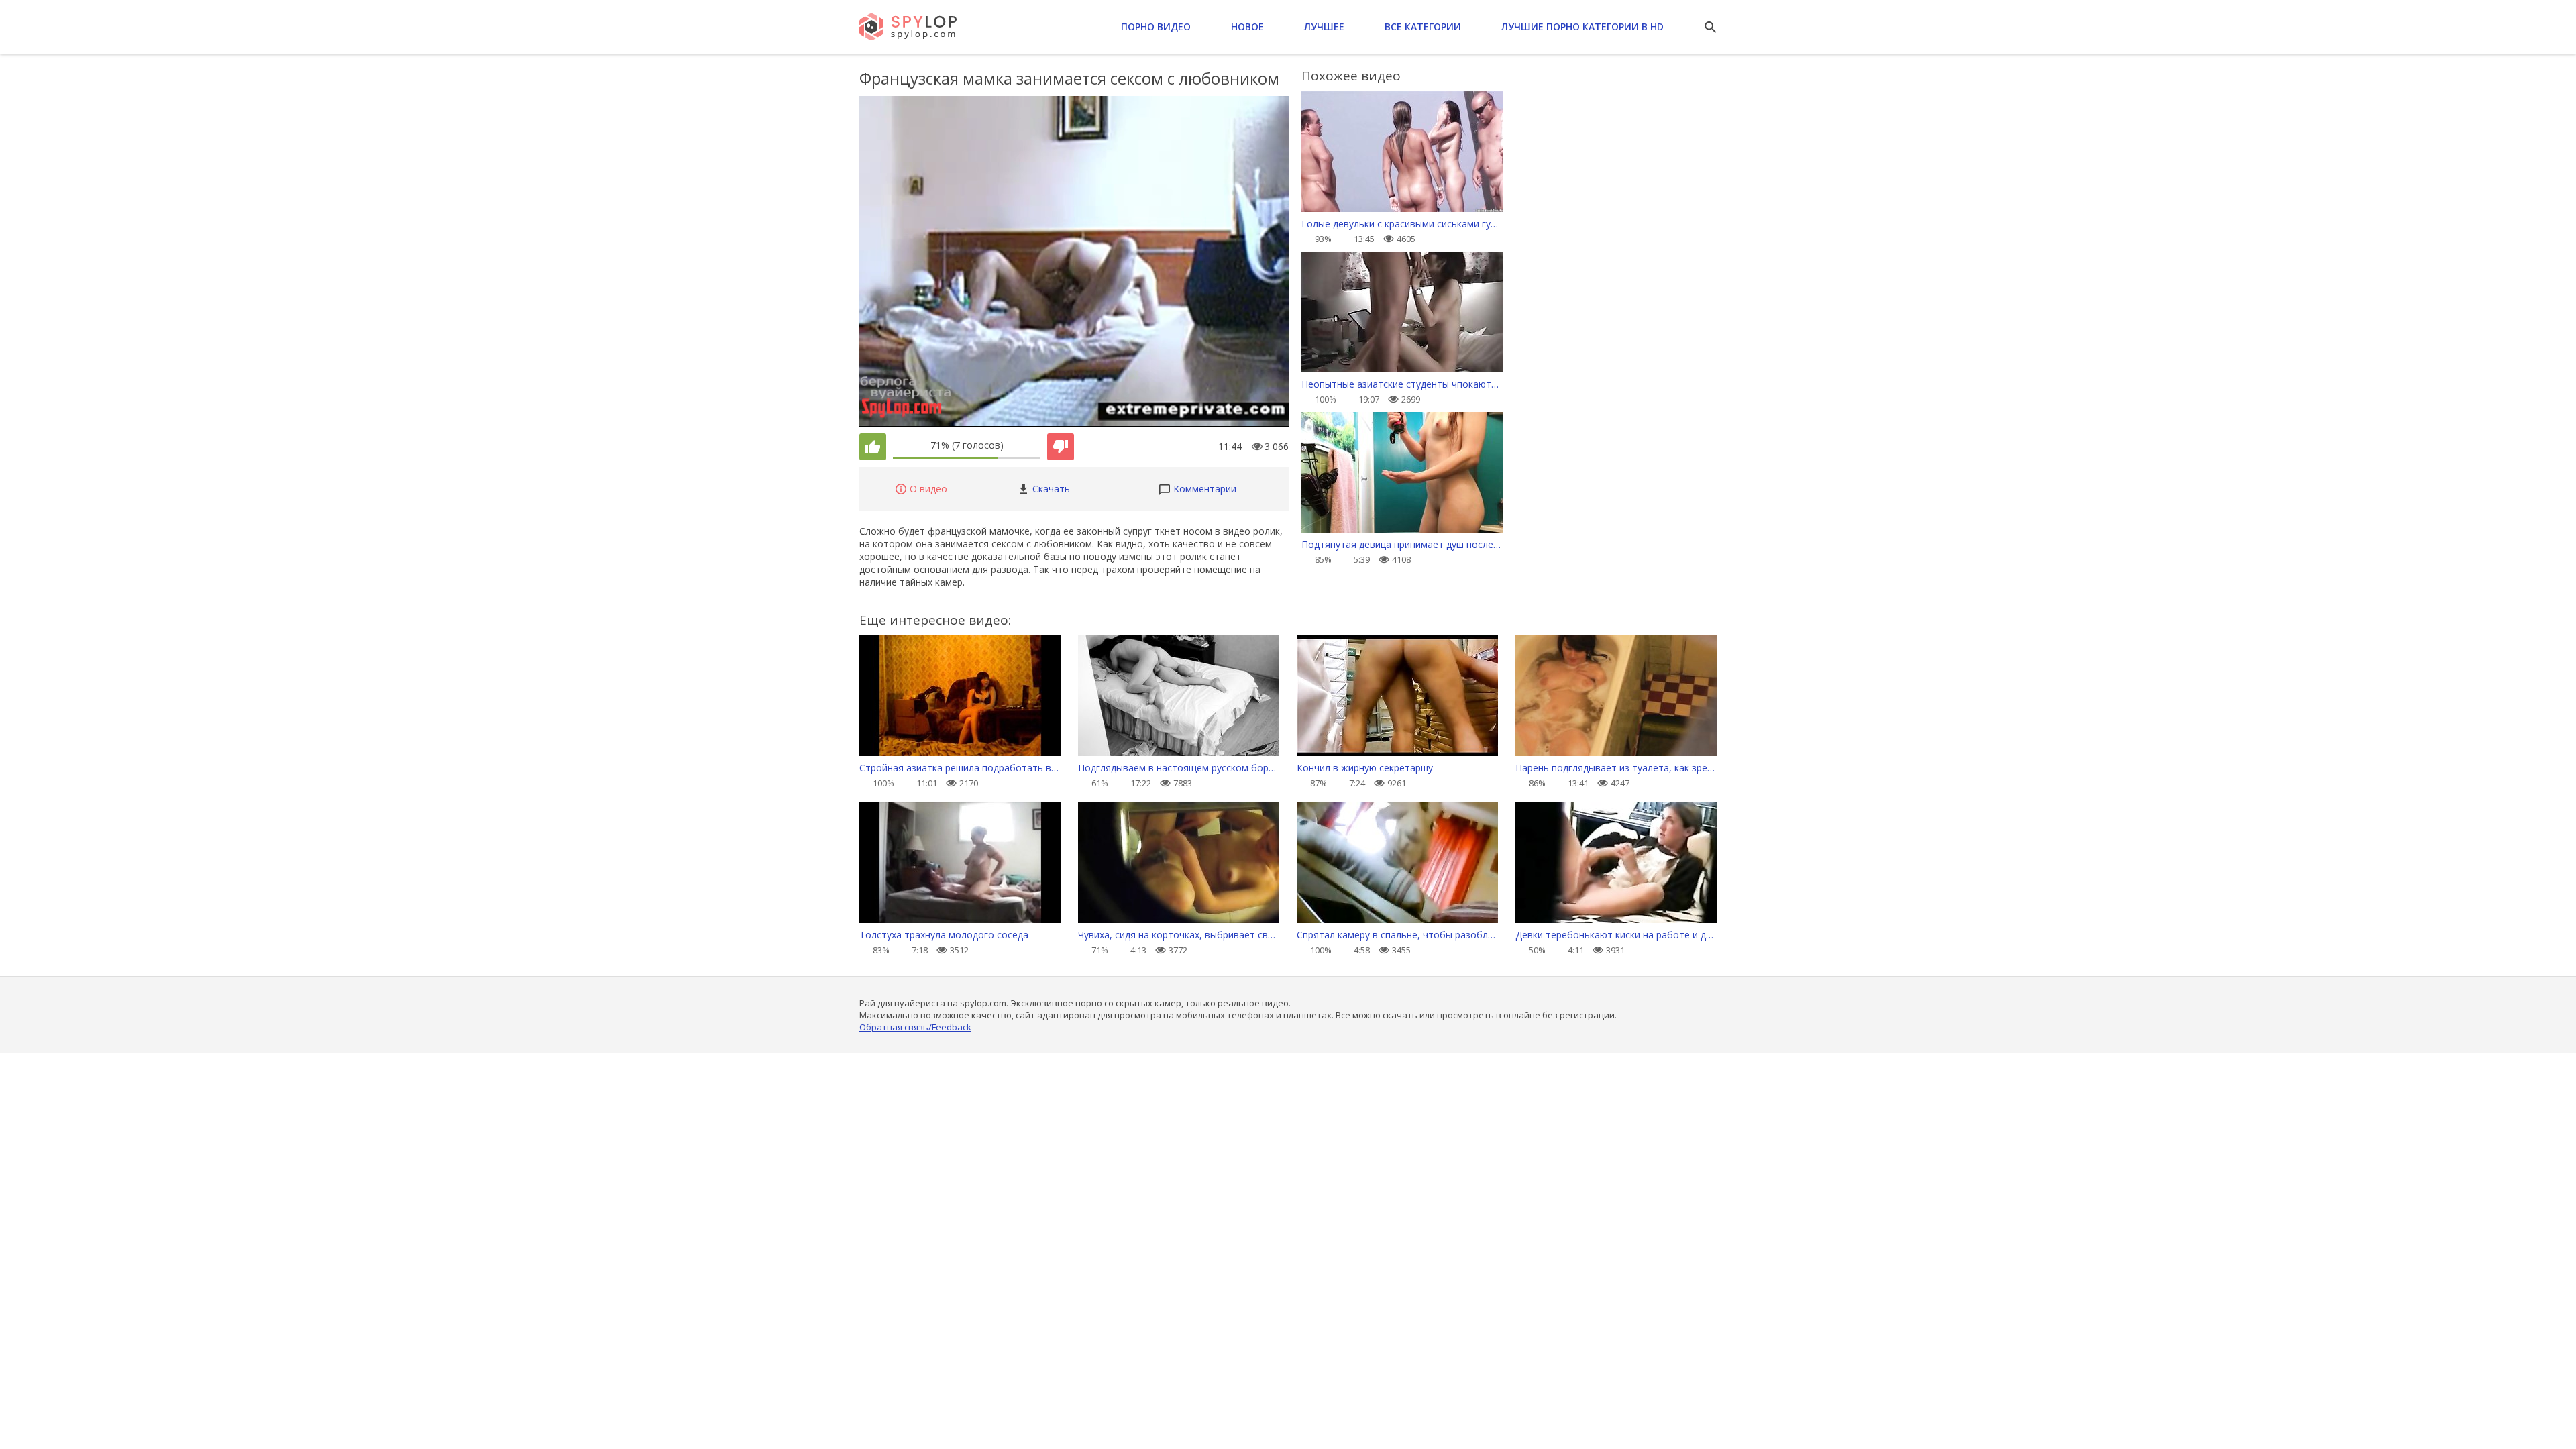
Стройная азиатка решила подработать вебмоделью (960, 768)
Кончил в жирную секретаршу (1365, 768)
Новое (1247, 26)
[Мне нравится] (873, 447)
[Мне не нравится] (1061, 447)
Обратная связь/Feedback (915, 1027)
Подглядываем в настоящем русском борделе (1179, 768)
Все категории (1423, 26)
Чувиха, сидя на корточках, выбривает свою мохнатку (1179, 935)
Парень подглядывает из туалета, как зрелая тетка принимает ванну (1616, 768)
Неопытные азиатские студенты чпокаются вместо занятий (1402, 384)
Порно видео (1156, 26)
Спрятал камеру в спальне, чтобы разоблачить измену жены (1397, 935)
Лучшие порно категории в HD (1582, 26)
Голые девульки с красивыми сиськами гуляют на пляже (1402, 224)
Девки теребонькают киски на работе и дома (1616, 935)
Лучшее (1324, 26)
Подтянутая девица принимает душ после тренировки (1402, 544)
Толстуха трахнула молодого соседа (944, 935)
